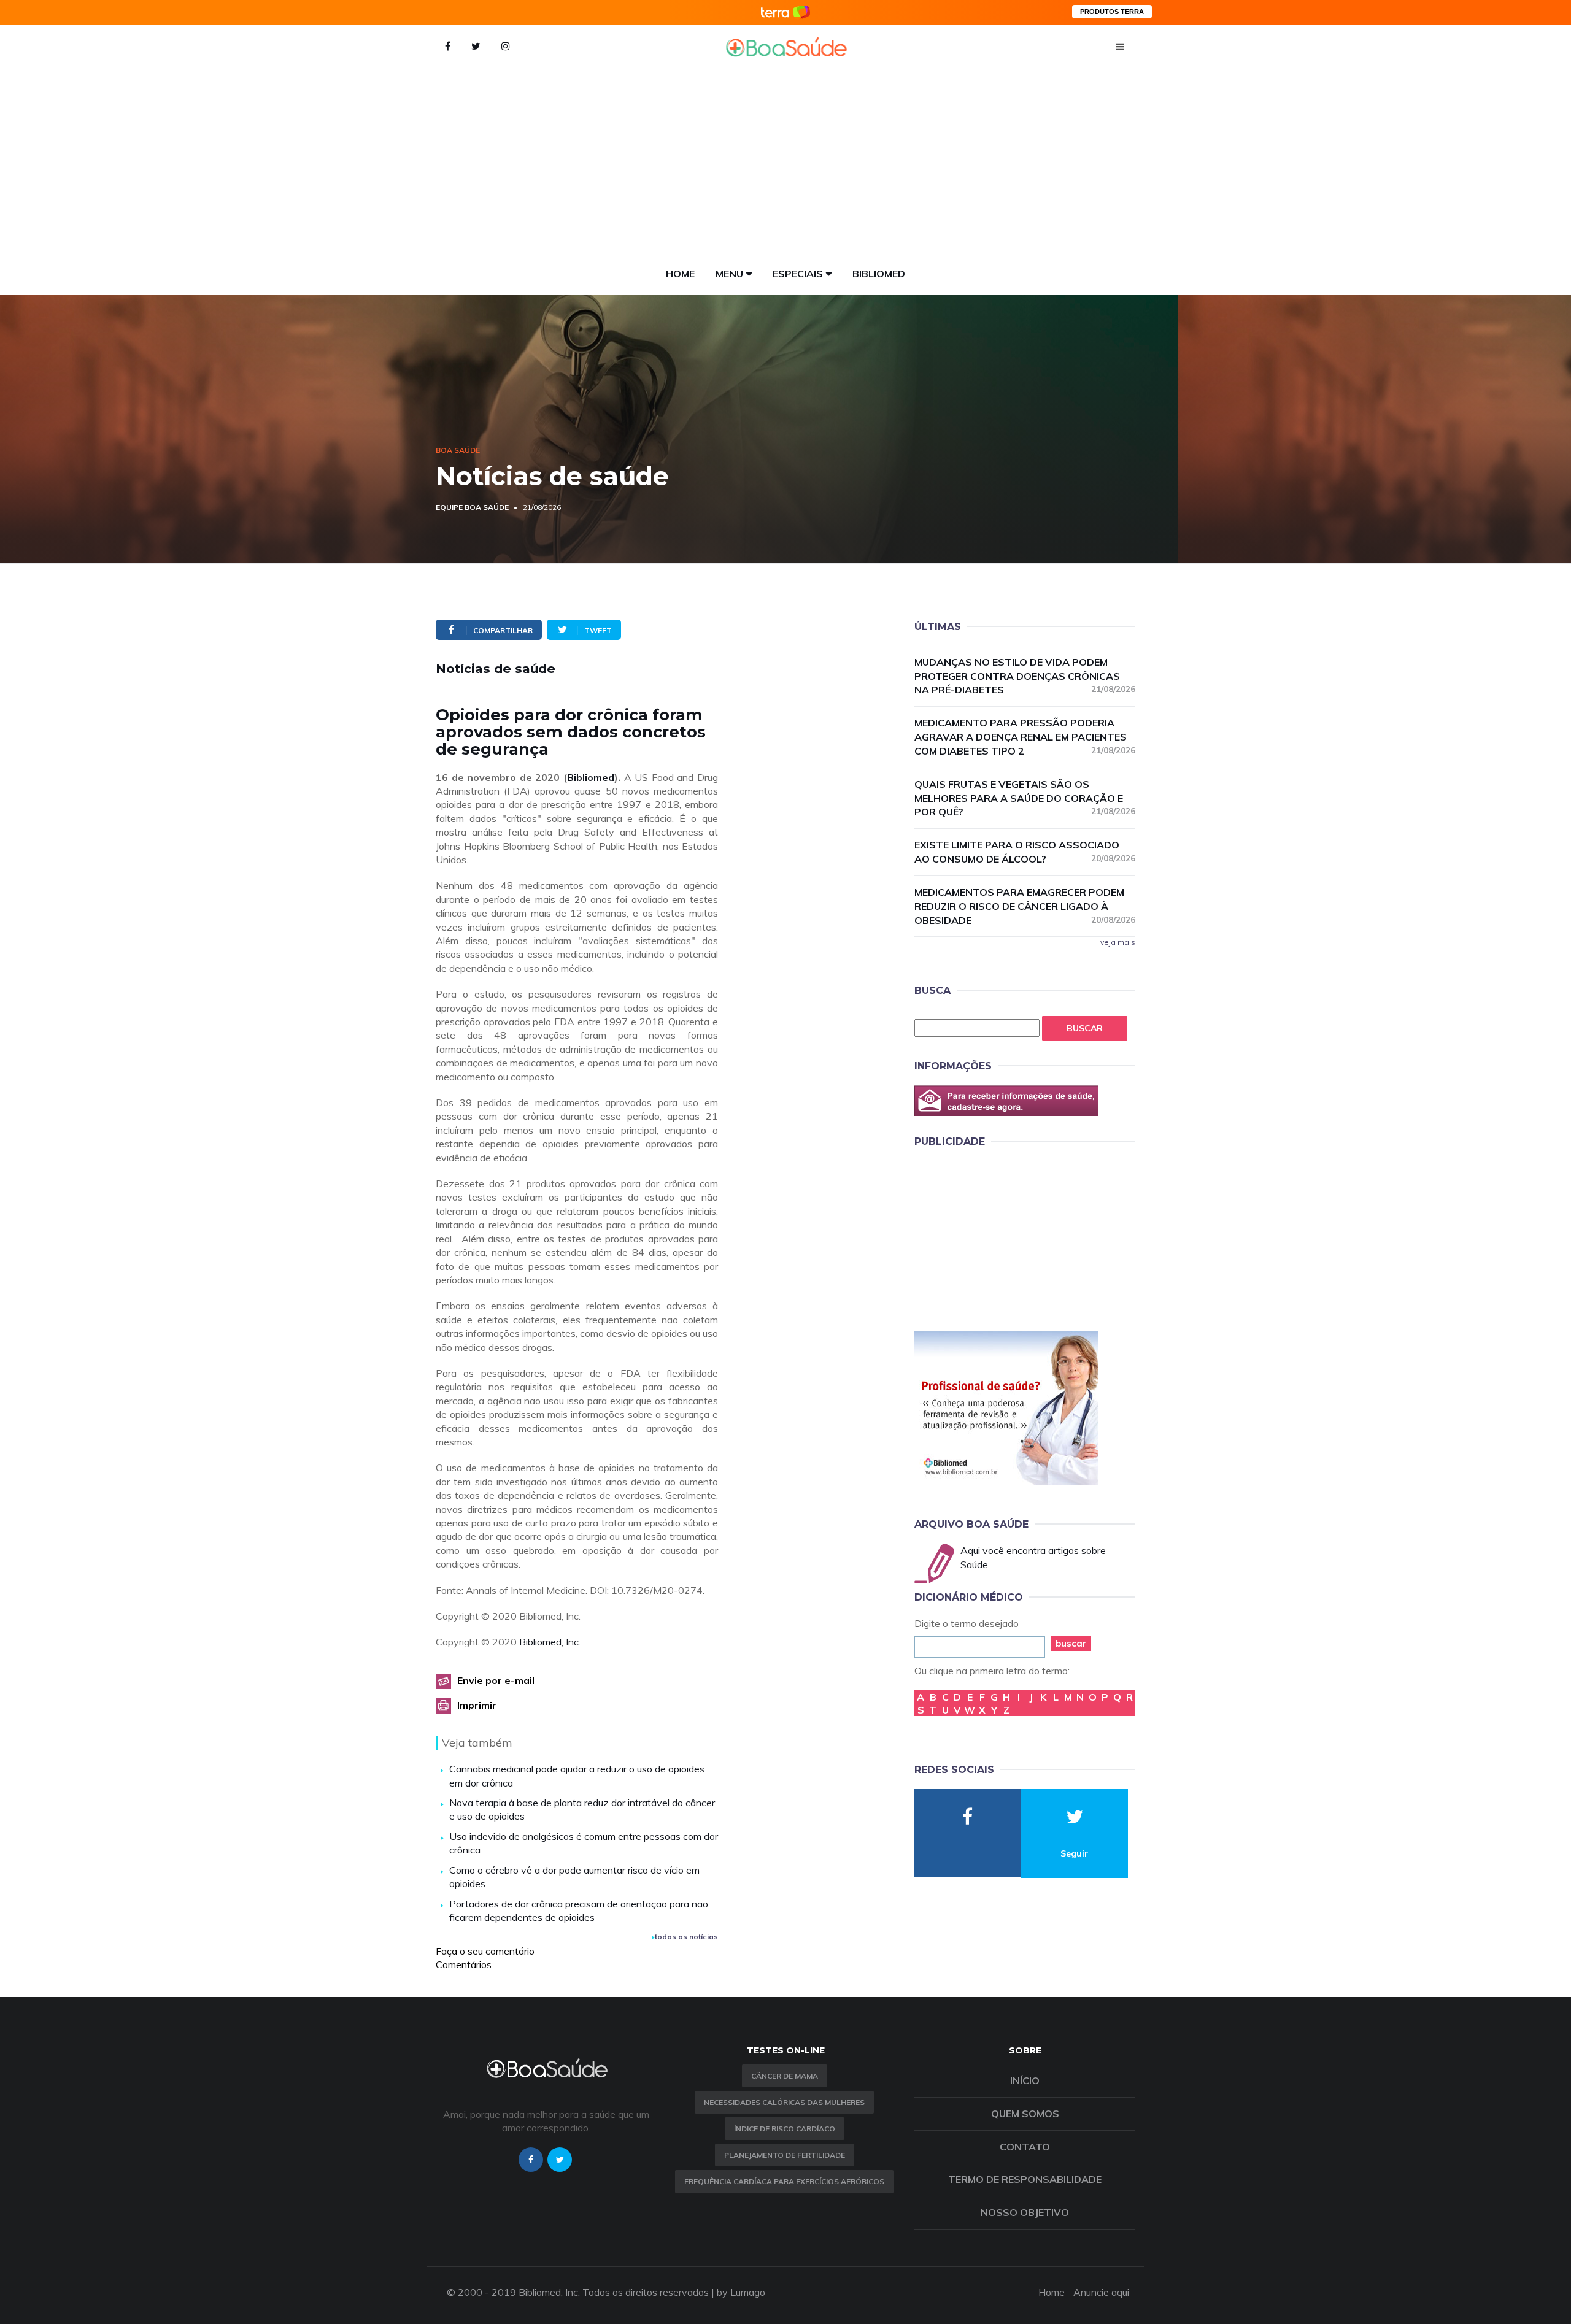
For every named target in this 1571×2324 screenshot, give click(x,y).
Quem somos (1025, 2114)
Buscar (1085, 1028)
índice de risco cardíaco (785, 2129)
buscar (1071, 1643)
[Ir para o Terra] (785, 12)
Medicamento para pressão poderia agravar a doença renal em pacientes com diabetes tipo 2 (1025, 737)
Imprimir (477, 1705)
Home (680, 274)
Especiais (798, 274)
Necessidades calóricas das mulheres (784, 2102)
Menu (729, 274)
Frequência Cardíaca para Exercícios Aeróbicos (784, 2181)
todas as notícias (686, 1937)
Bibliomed (879, 274)
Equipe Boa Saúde (472, 507)
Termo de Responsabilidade (1025, 2179)
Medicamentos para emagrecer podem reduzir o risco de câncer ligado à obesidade (1025, 906)
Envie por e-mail (496, 1680)
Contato (1025, 2147)
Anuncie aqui (1101, 2292)
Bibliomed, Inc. (550, 1642)
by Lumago (741, 2292)
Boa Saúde (458, 450)
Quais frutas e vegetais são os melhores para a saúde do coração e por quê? (1025, 798)
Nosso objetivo (1025, 2212)
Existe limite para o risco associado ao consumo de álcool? (1025, 852)
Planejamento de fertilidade (785, 2155)
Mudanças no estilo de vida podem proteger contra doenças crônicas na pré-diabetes (1025, 676)
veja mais (1118, 942)
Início (1025, 2080)
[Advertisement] (785, 160)
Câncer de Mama (785, 2076)
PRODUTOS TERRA (1112, 12)
